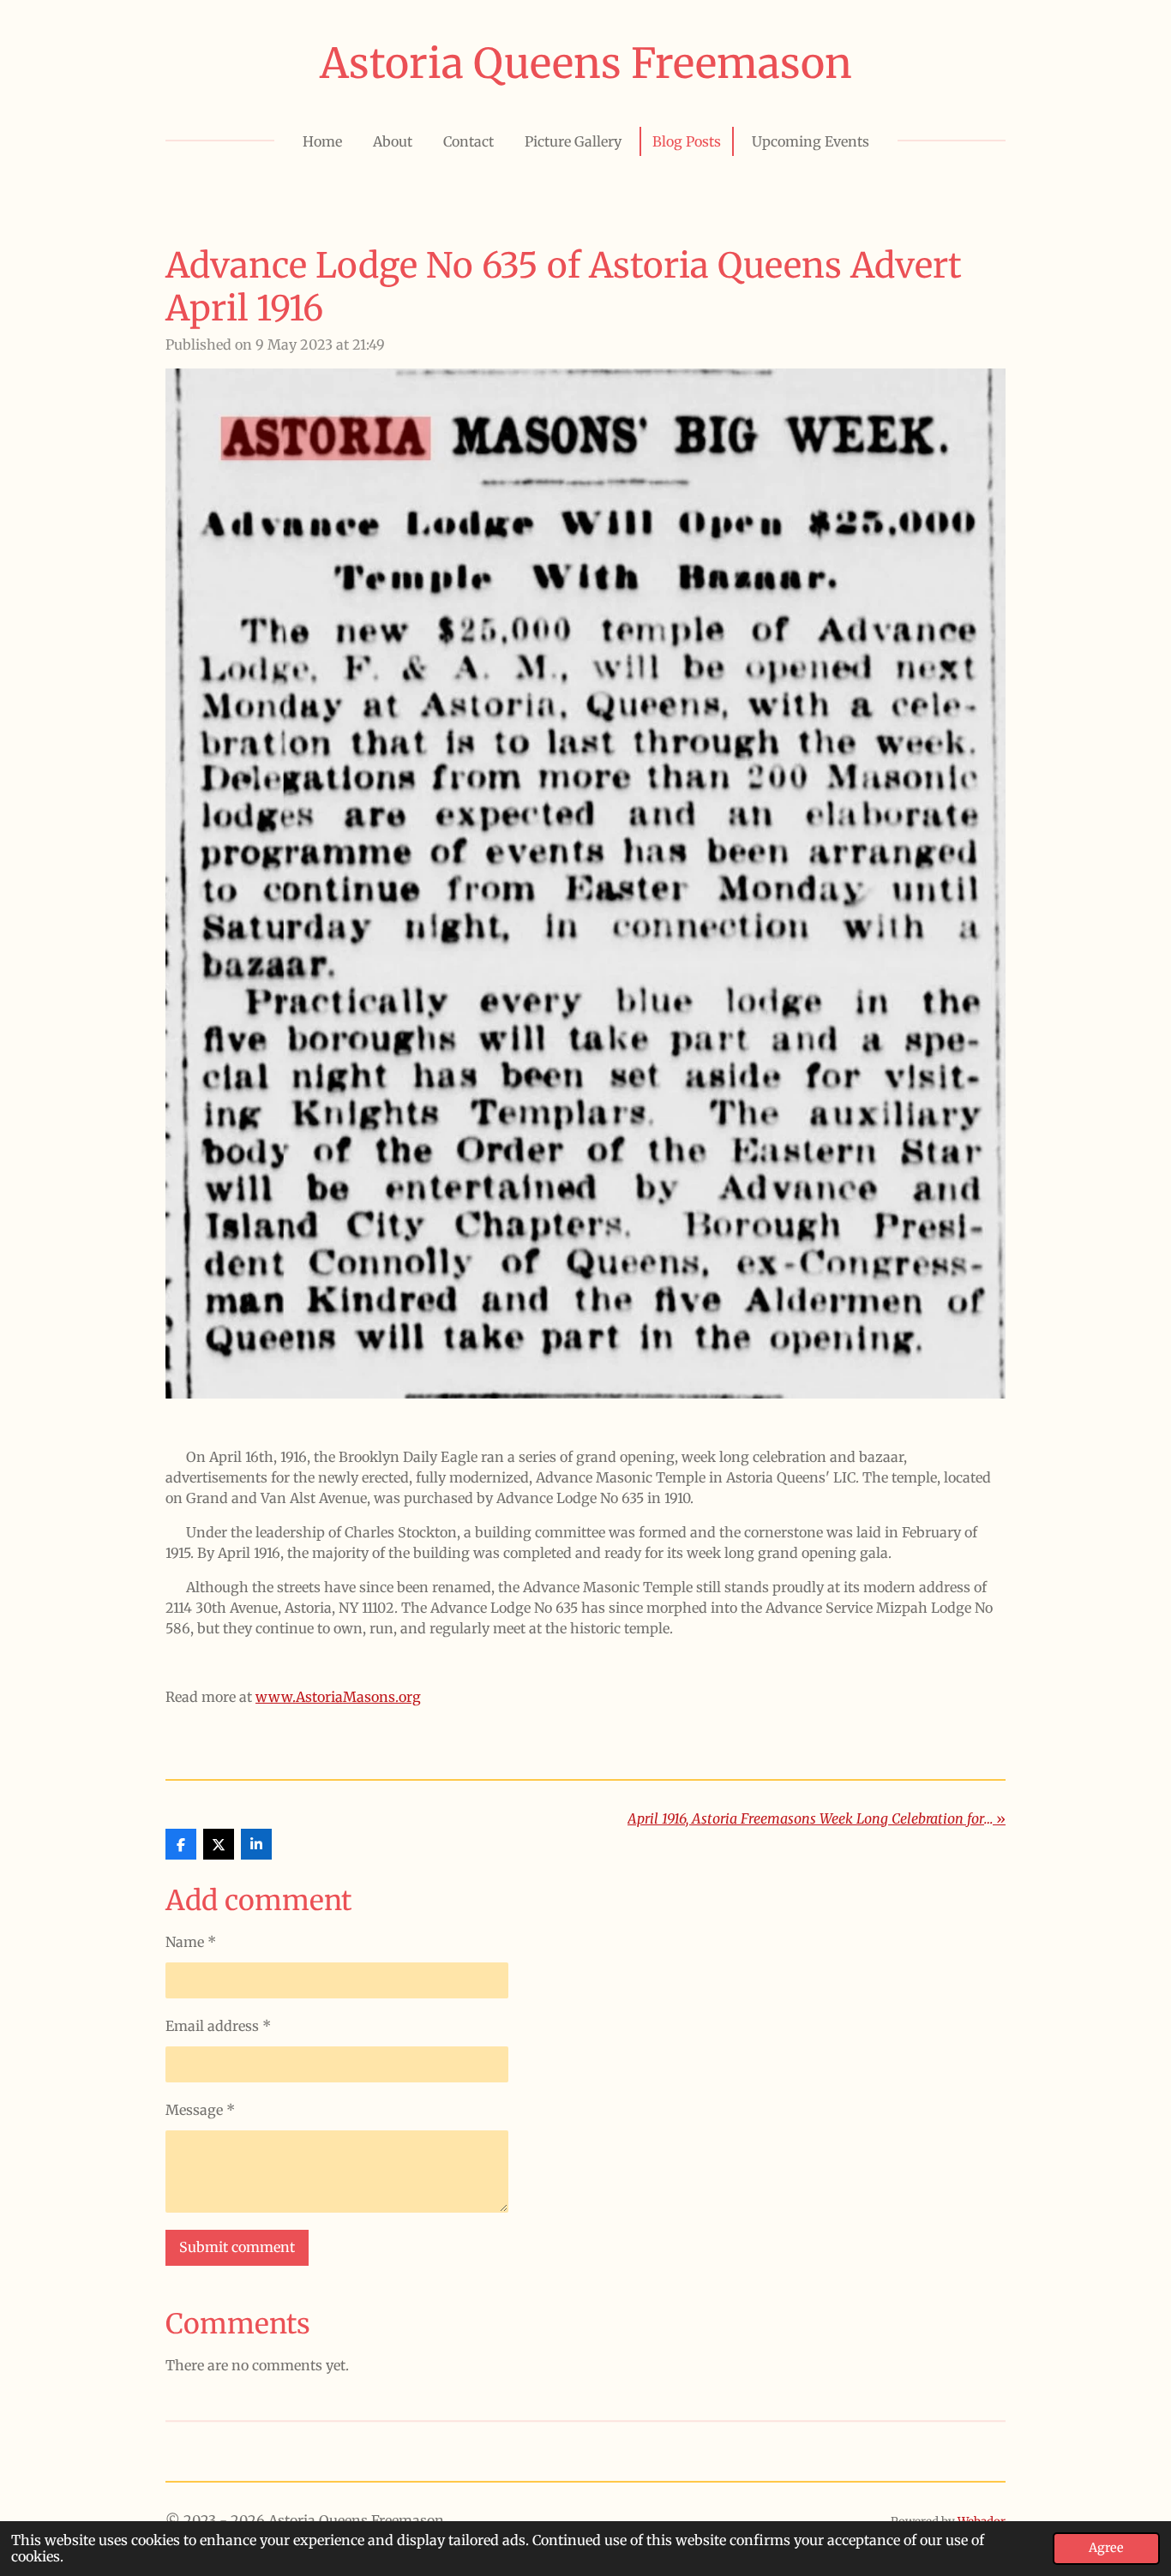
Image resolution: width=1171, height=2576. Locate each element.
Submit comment (237, 2247)
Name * (191, 1942)
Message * (200, 2110)
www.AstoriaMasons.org (338, 1697)
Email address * (218, 2026)
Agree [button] (1106, 2548)
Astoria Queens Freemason (586, 63)
